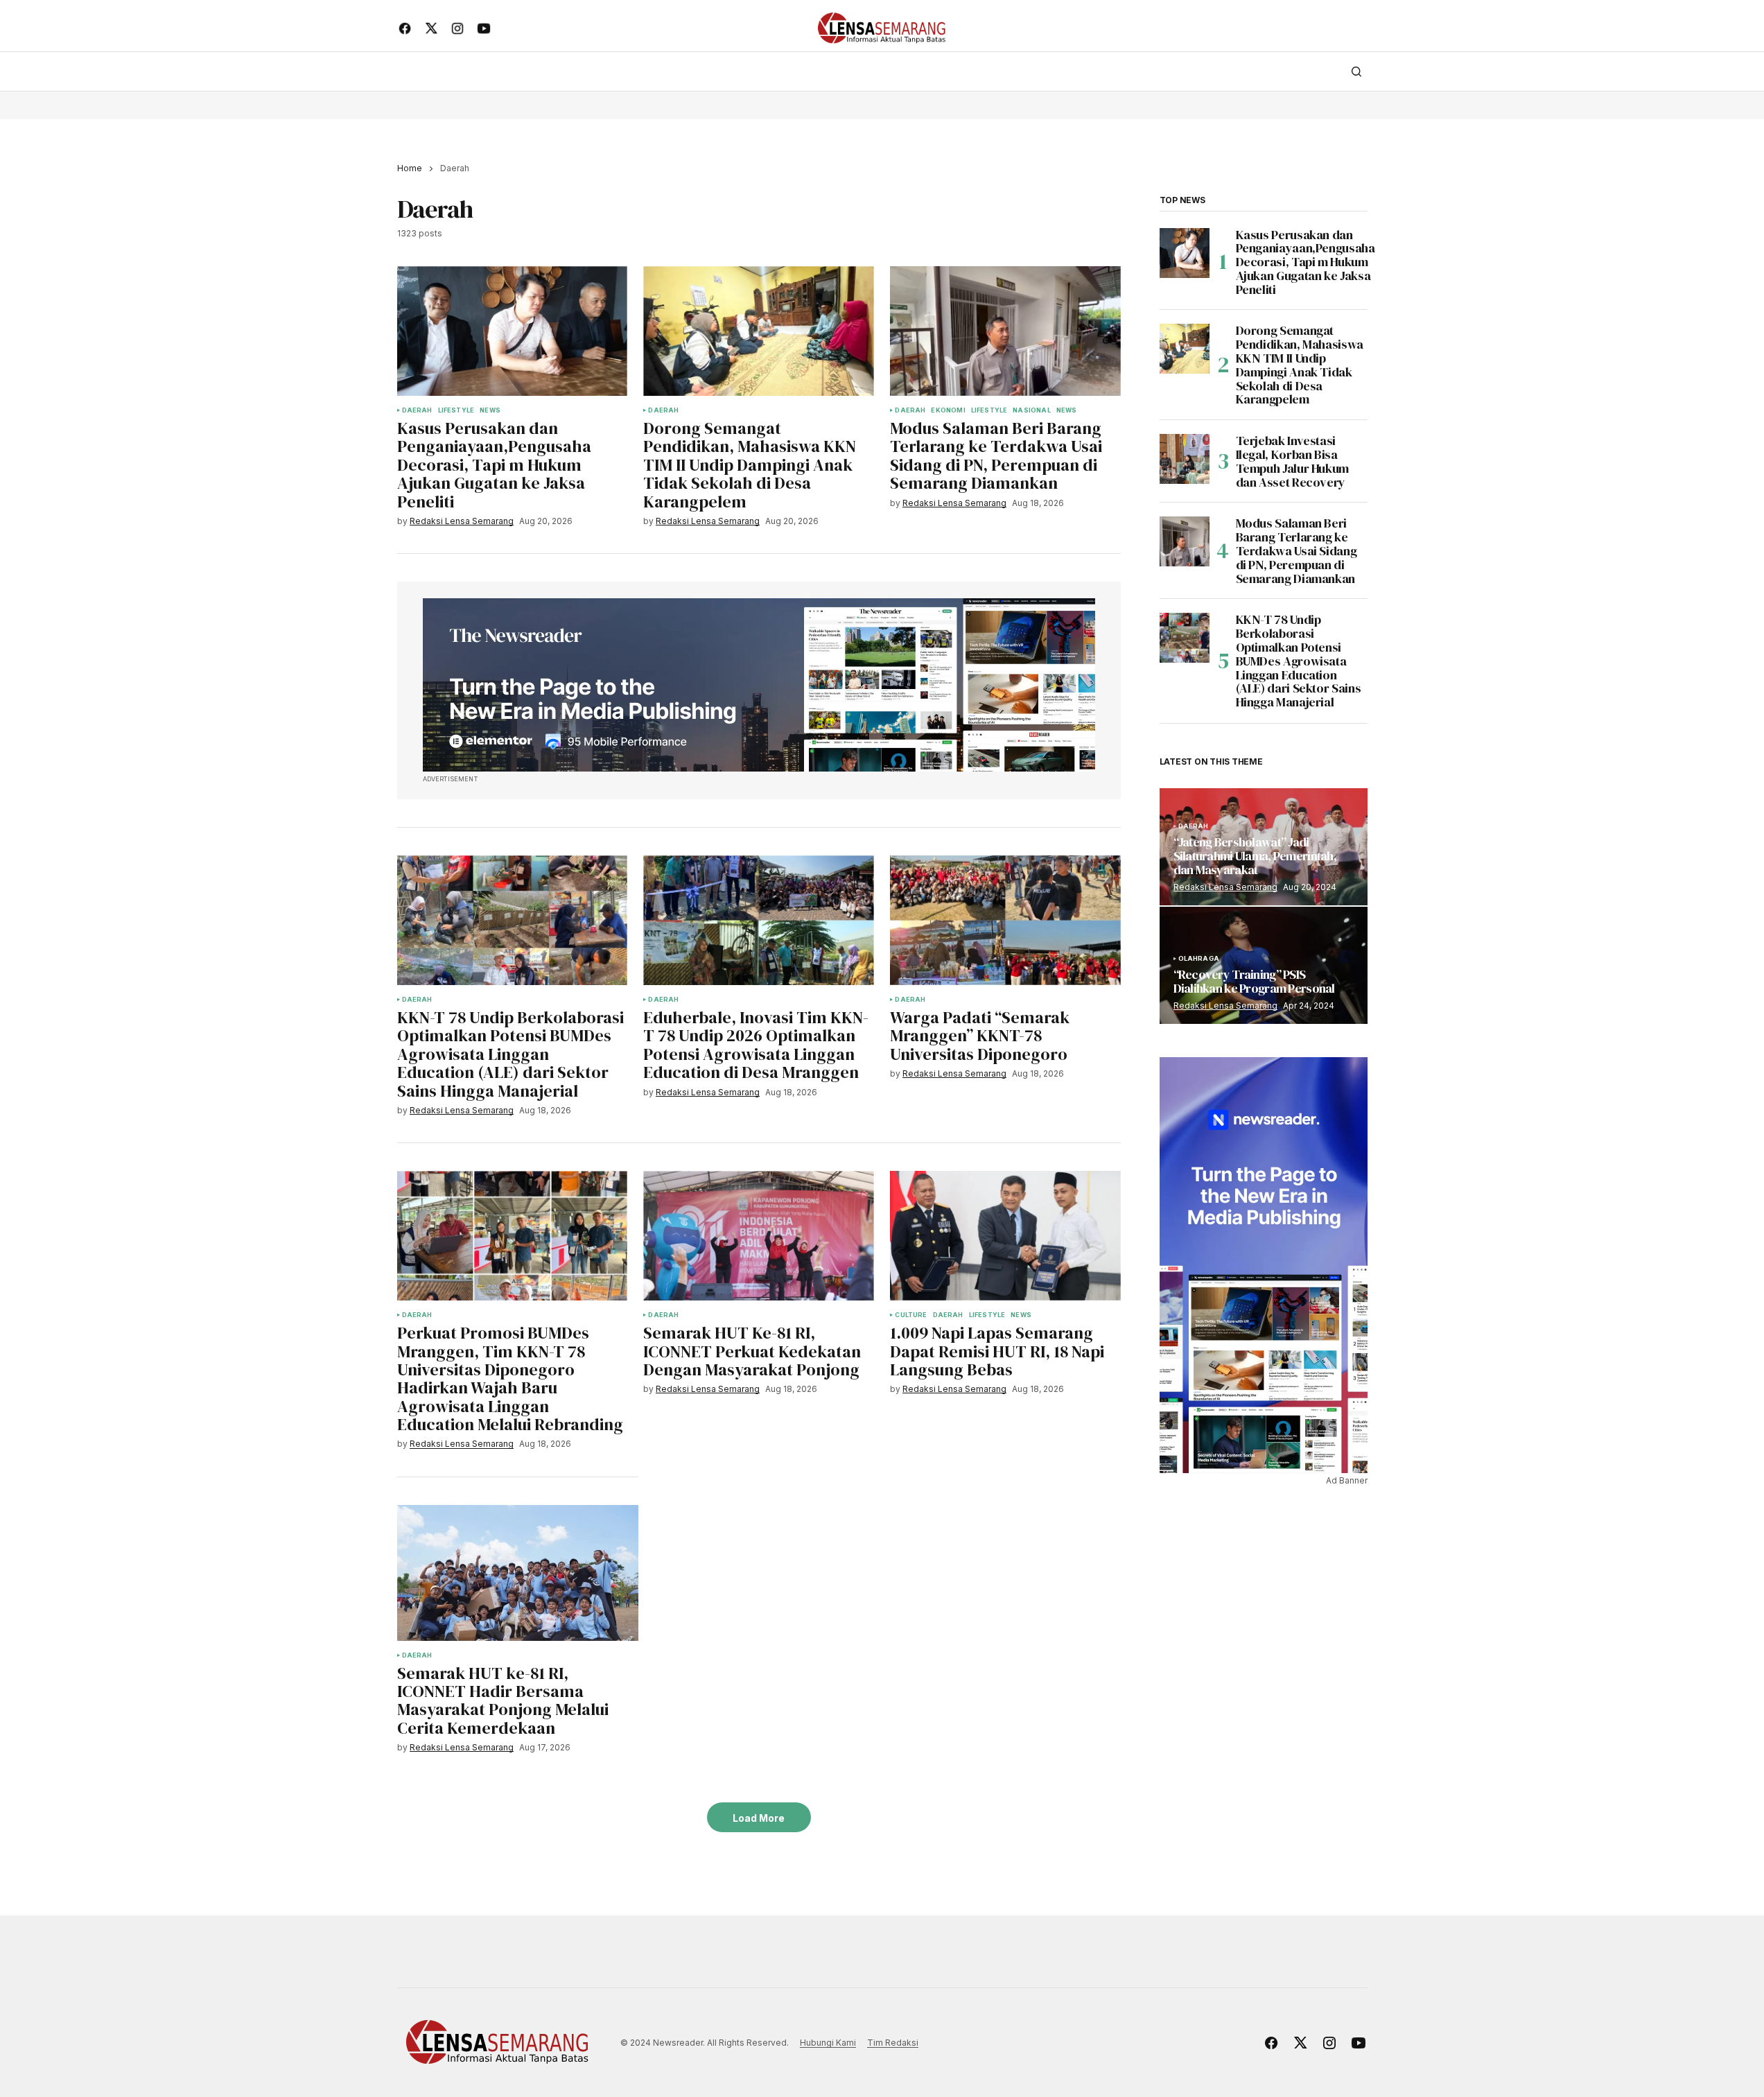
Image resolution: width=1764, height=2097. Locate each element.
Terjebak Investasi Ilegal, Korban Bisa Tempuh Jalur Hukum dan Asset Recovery (1293, 461)
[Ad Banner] (759, 685)
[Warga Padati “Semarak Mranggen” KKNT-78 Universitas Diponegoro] (1005, 920)
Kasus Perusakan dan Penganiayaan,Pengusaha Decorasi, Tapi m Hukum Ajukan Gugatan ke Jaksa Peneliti (1305, 262)
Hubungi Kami (828, 2043)
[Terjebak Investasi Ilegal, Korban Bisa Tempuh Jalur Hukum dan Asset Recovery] (1185, 459)
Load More (759, 1818)
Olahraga (1199, 959)
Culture (911, 1315)
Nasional (1031, 410)
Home (410, 168)
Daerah (417, 410)
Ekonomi (948, 410)
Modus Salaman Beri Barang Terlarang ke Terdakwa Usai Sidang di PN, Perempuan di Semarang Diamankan (1296, 551)
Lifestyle (456, 410)
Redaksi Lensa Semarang (1225, 887)
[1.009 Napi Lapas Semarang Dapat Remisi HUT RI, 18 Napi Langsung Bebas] (1005, 1236)
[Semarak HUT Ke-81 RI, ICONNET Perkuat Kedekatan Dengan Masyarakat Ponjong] (758, 1236)
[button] (1356, 71)
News (490, 410)
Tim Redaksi (893, 2043)
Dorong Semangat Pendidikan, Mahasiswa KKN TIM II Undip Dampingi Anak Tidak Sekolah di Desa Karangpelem (1300, 365)
